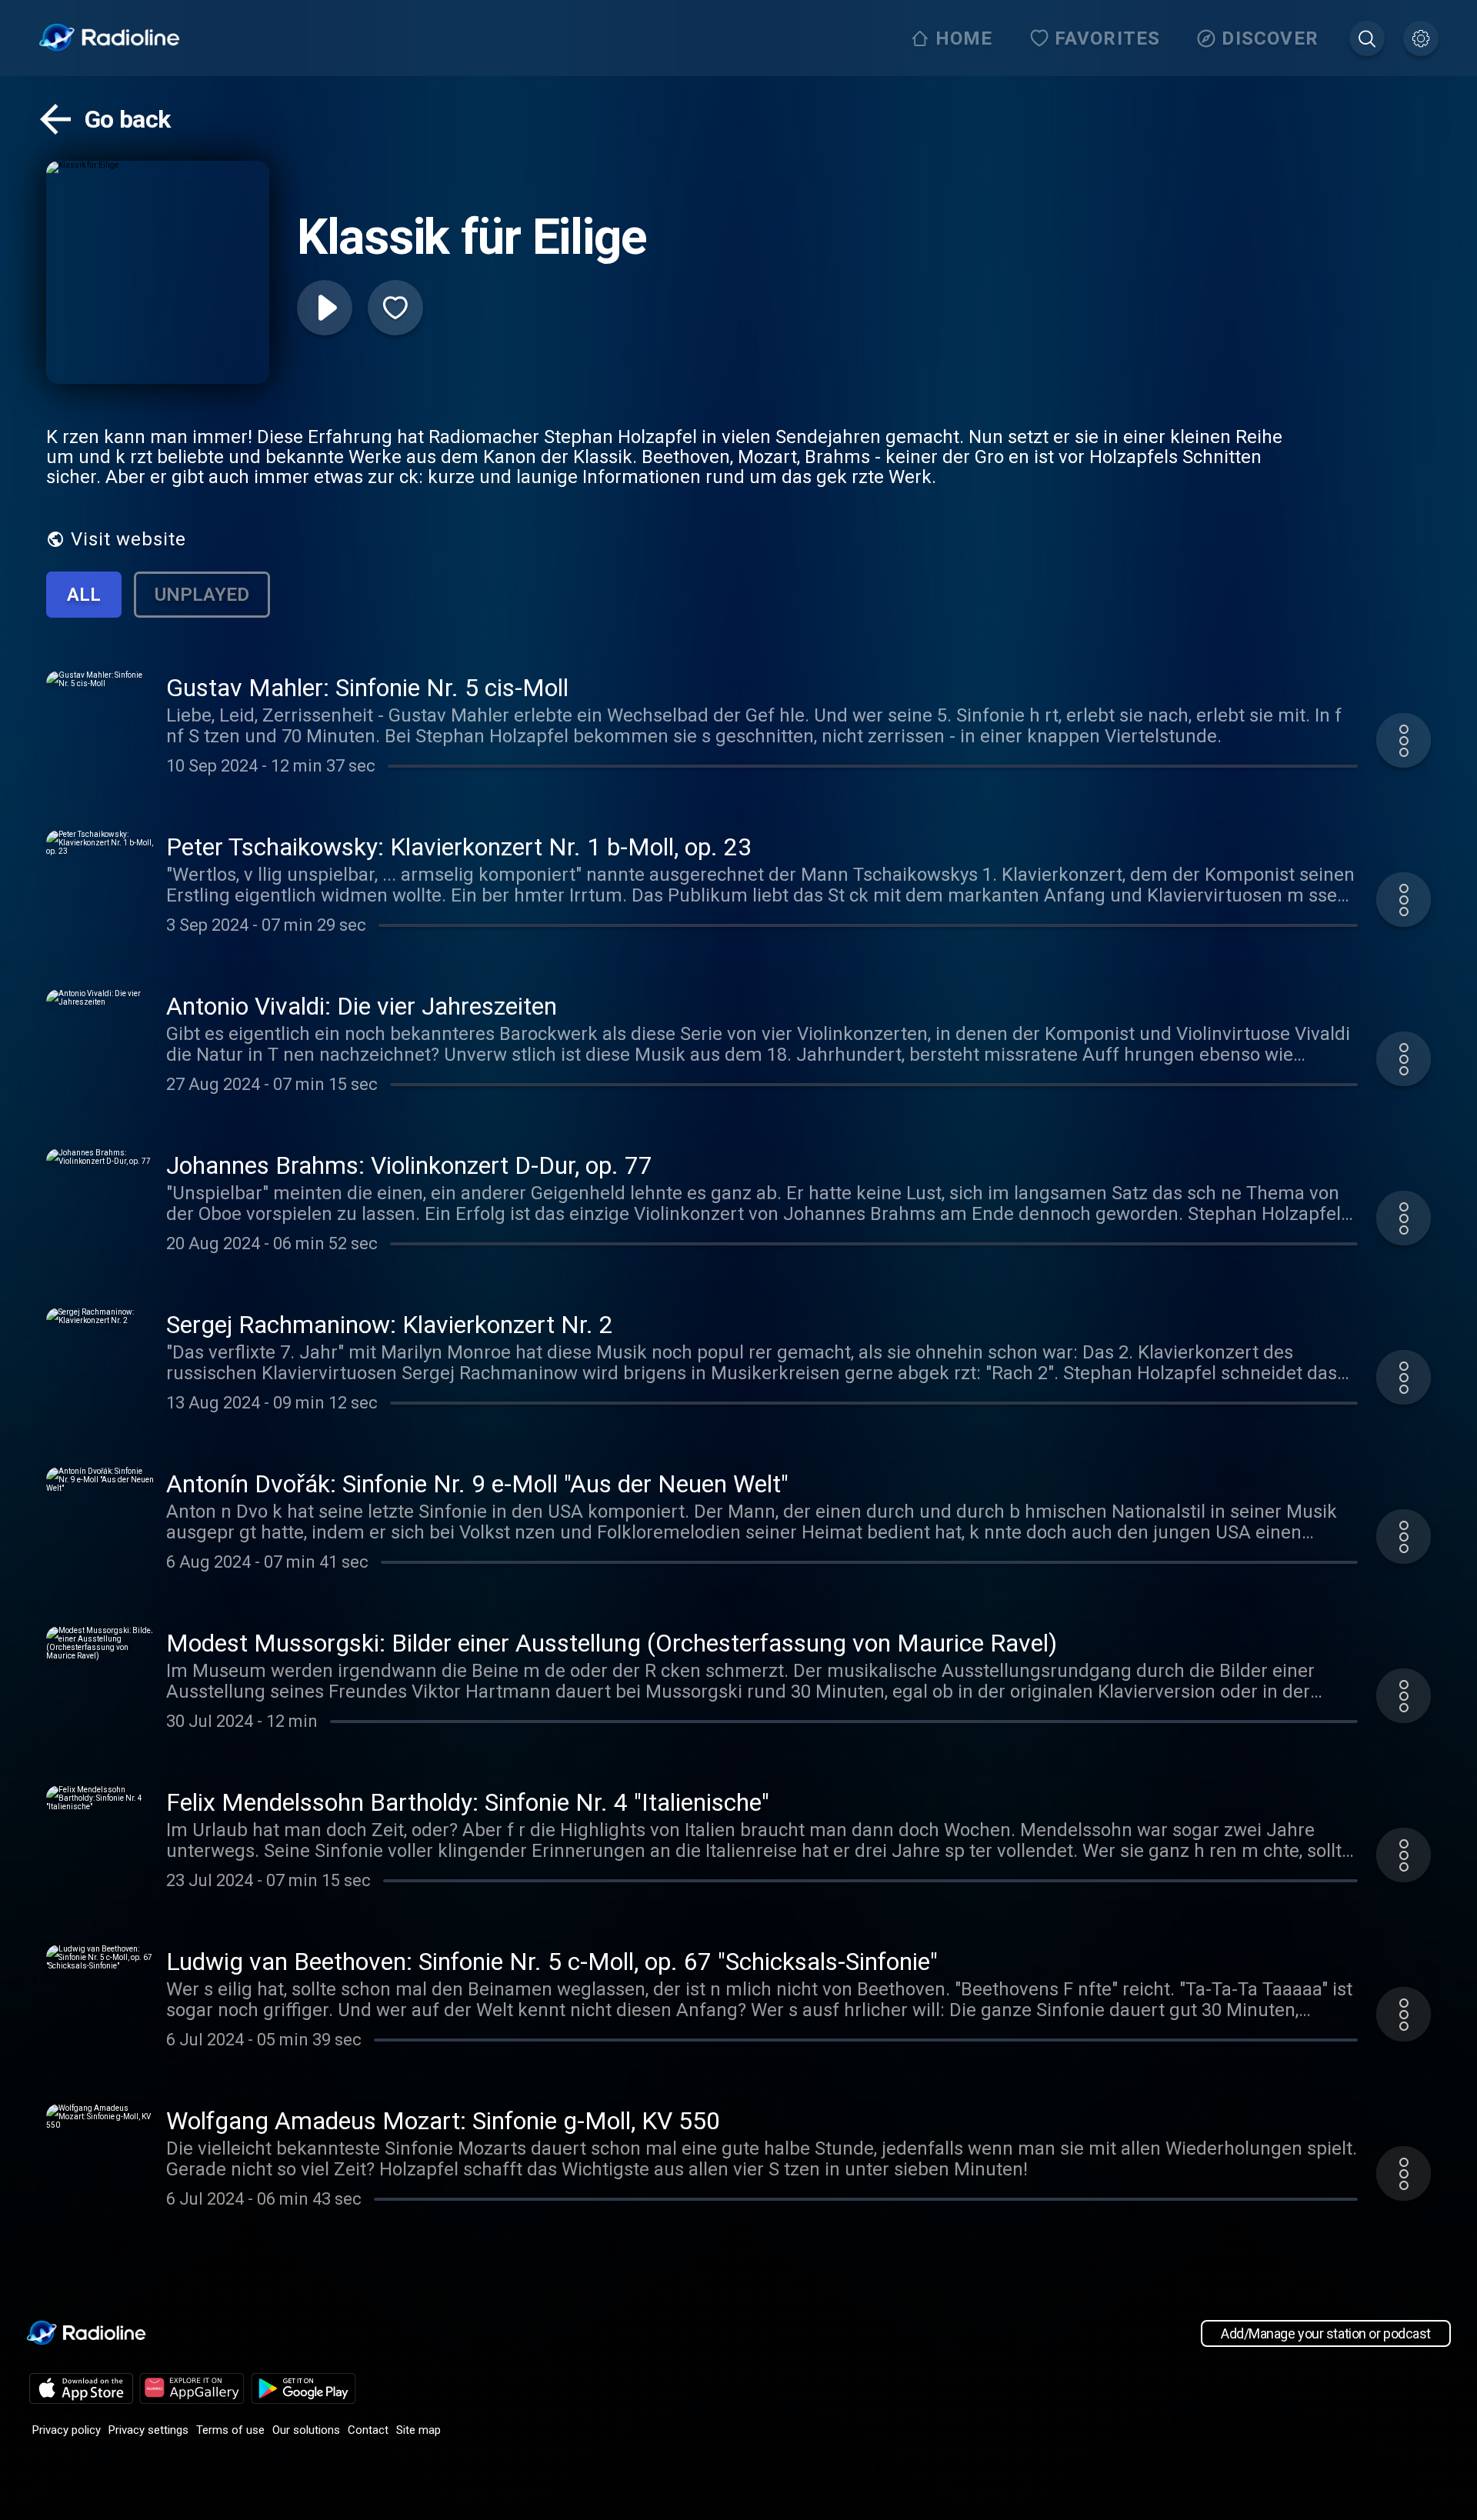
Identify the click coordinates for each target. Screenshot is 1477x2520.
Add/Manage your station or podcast (1326, 2333)
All (84, 595)
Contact (368, 2430)
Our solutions (306, 2430)
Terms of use (230, 2430)
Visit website (128, 539)
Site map (418, 2430)
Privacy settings (148, 2430)
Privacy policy (67, 2430)
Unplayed (202, 595)
